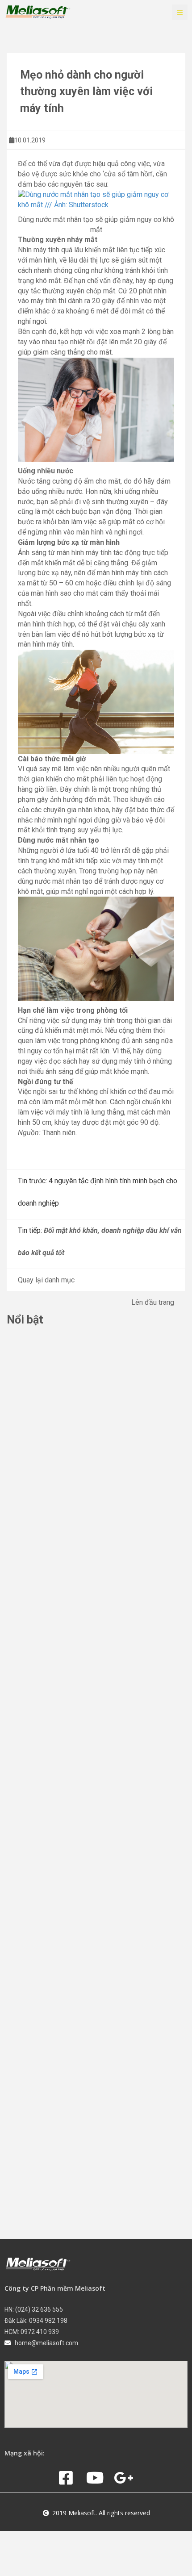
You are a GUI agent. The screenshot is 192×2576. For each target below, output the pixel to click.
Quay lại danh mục (46, 1280)
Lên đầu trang (153, 1302)
